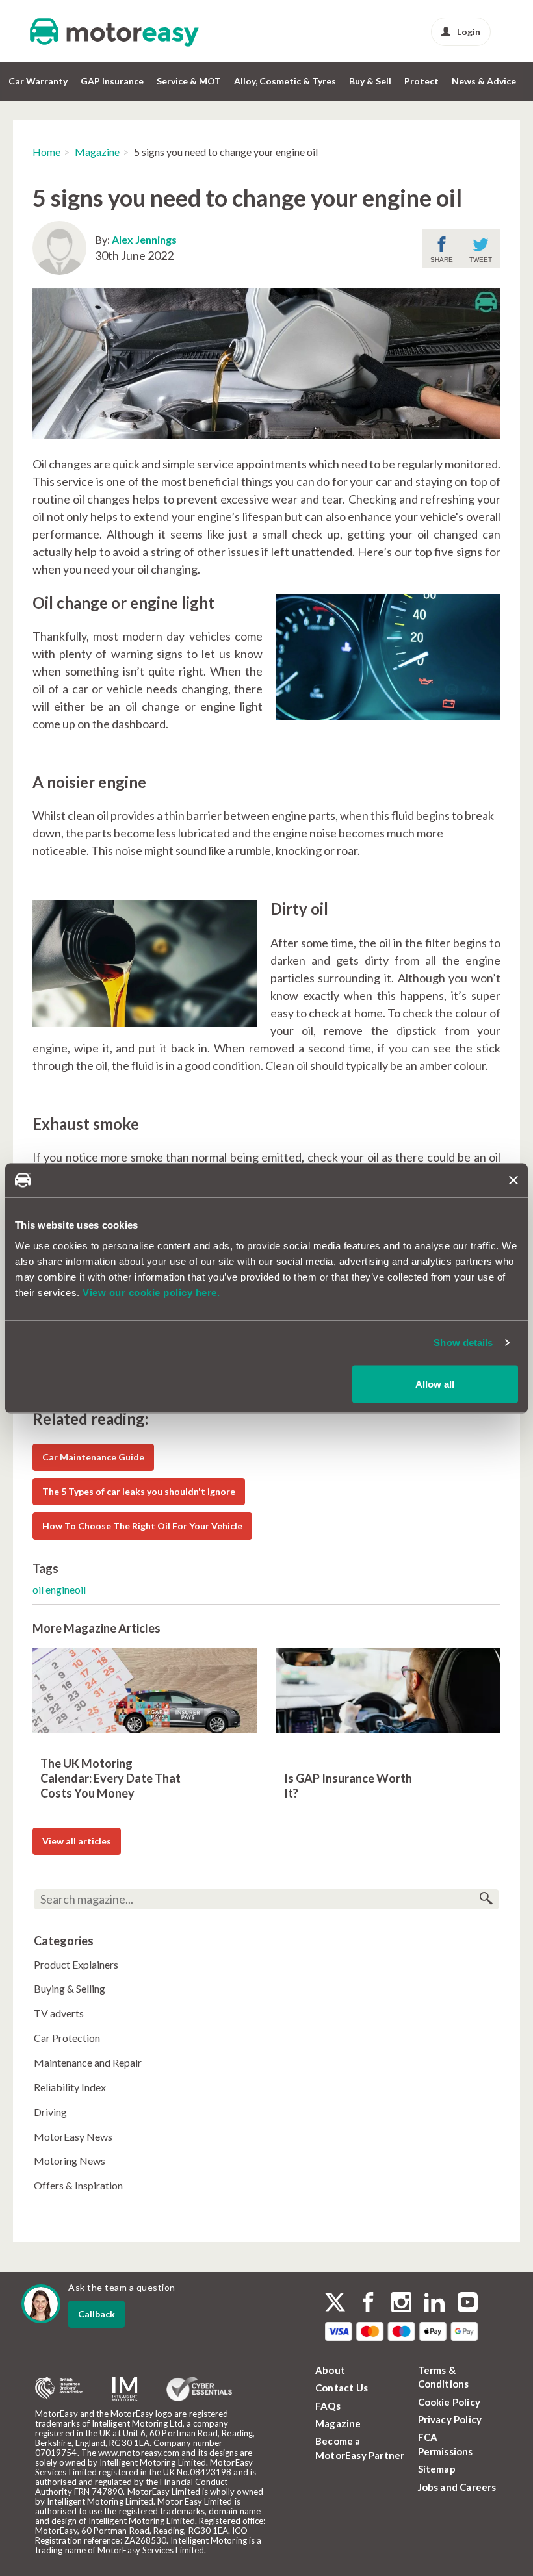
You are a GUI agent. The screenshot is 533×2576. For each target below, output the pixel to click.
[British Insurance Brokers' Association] (59, 2389)
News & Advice (484, 81)
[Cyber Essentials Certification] (199, 2389)
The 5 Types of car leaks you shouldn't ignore (139, 1491)
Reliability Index (70, 2087)
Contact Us (342, 2388)
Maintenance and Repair (88, 2062)
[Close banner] (513, 1180)
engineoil (66, 1589)
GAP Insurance (112, 81)
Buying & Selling (70, 1988)
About (330, 2370)
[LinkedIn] (435, 2304)
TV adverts (59, 2013)
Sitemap (437, 2469)
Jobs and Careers (457, 2487)
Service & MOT (189, 81)
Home (46, 152)
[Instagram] (401, 2304)
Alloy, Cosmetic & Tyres (285, 81)
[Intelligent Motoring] (125, 2389)
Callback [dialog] (97, 2314)
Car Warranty (38, 81)
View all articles (77, 1841)
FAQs (328, 2406)
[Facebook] (368, 2304)
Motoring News (70, 2161)
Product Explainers (76, 1964)
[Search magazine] (486, 1899)
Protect (422, 81)
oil (39, 1589)
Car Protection (67, 2038)
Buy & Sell (370, 81)
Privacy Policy (450, 2419)
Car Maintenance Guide (93, 1457)
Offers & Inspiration (78, 2185)
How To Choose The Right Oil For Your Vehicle (142, 1526)
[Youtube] (468, 2304)
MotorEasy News (73, 2136)
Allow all (435, 1384)
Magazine (97, 152)
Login (469, 32)
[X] (335, 2302)
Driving (50, 2112)
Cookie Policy (449, 2402)
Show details (463, 1343)
